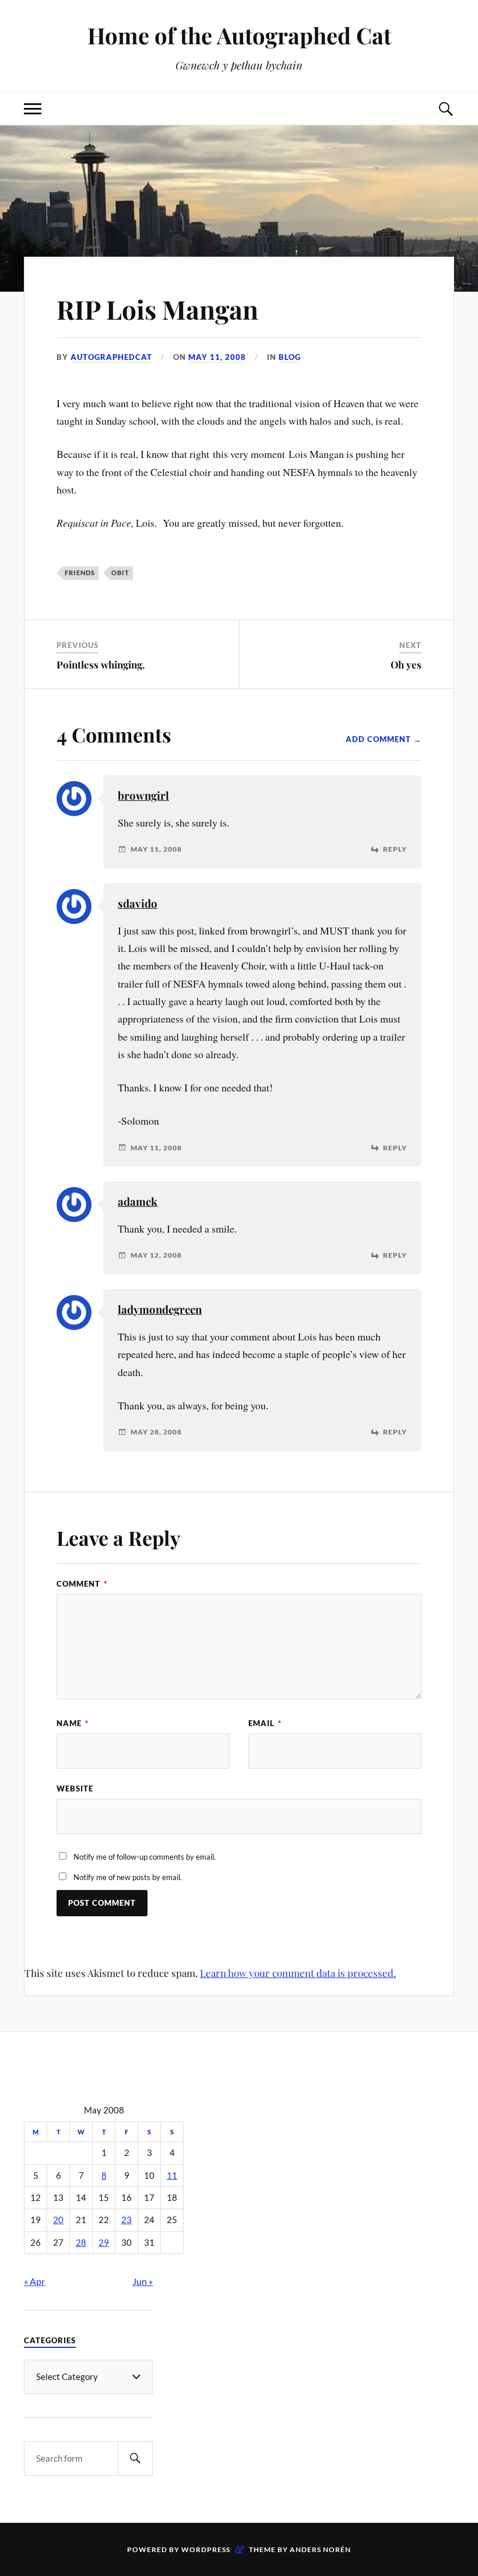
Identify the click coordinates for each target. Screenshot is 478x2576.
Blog (290, 357)
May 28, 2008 (156, 1432)
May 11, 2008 (217, 357)
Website (75, 1788)
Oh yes (406, 664)
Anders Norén (320, 2549)
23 (126, 2220)
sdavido (138, 903)
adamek (138, 1201)
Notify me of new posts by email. (128, 1877)
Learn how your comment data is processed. (298, 1973)
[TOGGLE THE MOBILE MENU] (33, 109)
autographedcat (111, 357)
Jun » (143, 2281)
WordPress (206, 2549)
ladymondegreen (160, 1309)
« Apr (34, 2281)
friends (80, 573)
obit (120, 573)
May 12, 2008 (156, 1255)
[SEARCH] (135, 2458)
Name (73, 1723)
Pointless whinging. (101, 664)
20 (58, 2220)
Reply (395, 849)
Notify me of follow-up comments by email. (145, 1857)
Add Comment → (384, 739)
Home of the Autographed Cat (239, 35)
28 (81, 2243)
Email (265, 1723)
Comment (82, 1584)
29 (104, 2243)
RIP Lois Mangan (157, 309)
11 (172, 2176)
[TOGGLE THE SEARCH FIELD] (445, 109)
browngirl (143, 795)
